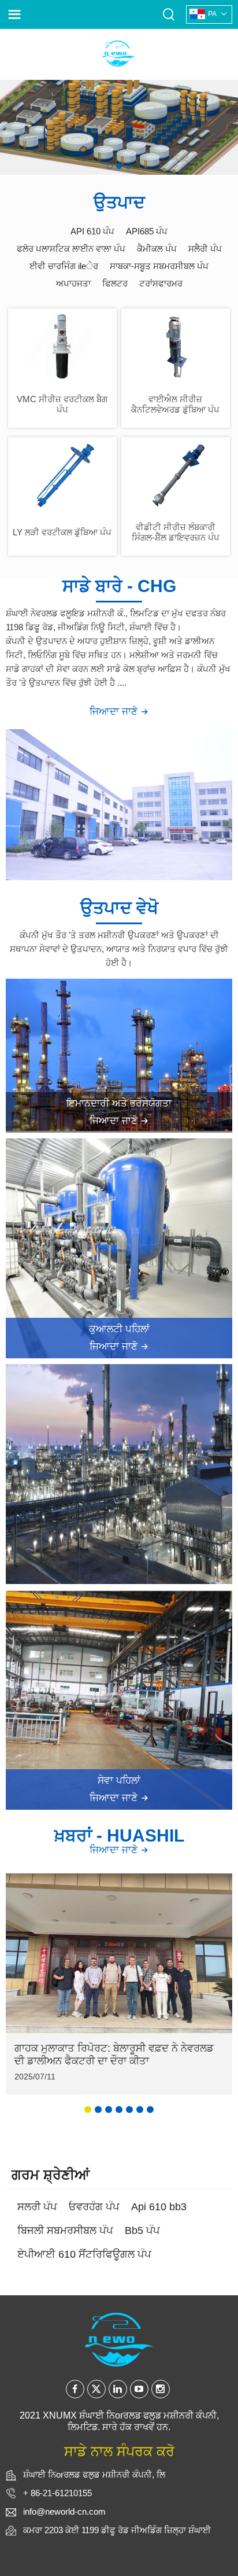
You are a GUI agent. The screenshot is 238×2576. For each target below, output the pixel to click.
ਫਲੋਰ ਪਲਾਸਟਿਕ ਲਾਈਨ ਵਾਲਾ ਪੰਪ (71, 249)
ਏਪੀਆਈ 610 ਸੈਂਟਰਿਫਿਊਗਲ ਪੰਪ (84, 2254)
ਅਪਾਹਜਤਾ (73, 283)
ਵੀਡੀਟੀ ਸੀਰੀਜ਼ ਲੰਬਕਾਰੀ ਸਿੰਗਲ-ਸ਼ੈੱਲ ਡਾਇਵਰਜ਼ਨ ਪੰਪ (176, 532)
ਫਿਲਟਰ (115, 283)
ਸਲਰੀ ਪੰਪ (37, 2207)
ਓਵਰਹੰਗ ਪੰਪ (94, 2207)
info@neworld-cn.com (64, 2511)
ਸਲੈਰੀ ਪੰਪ (205, 249)
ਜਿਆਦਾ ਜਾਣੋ (115, 712)
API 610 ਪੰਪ (92, 231)
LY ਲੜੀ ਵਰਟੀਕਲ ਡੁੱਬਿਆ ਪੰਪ (62, 532)
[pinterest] (161, 2389)
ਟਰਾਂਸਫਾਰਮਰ (161, 283)
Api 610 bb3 (159, 2207)
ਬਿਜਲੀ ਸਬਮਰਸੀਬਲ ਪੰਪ (65, 2230)
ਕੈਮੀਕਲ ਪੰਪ (157, 249)
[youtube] (139, 2389)
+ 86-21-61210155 (57, 2493)
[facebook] (75, 2389)
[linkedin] (118, 2389)
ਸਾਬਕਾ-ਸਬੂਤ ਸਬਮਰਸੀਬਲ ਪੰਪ (159, 266)
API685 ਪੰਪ (147, 231)
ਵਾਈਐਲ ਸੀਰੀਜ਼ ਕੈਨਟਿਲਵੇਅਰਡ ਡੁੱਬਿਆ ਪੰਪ (175, 404)
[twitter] (96, 2389)
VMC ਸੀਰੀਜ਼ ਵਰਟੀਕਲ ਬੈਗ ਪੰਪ (62, 404)
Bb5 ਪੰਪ (142, 2230)
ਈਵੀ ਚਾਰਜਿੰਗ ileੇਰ (64, 266)
